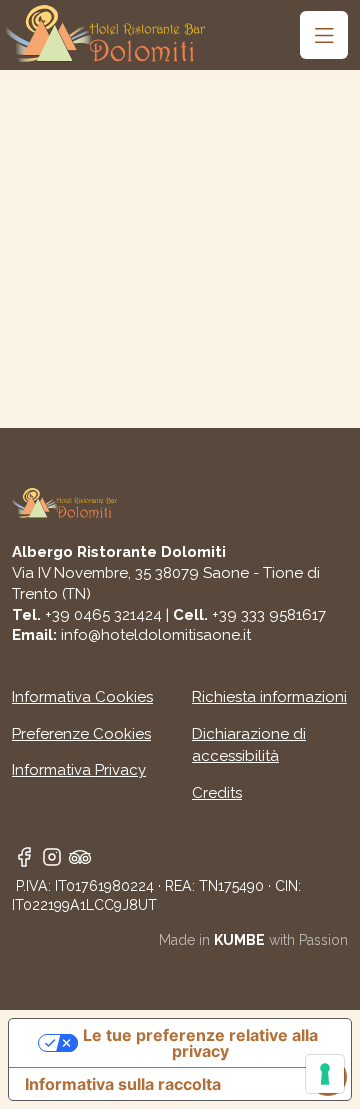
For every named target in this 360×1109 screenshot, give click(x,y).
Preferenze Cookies (81, 734)
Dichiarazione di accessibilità (249, 745)
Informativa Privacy (79, 770)
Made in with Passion (253, 940)
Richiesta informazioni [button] (269, 697)
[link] (24, 855)
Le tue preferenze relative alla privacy (200, 1043)
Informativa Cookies (82, 697)
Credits (217, 793)
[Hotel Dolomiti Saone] (105, 33)
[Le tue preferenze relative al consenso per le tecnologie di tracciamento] (325, 1074)
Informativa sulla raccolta (123, 1084)
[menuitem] (324, 35)
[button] (324, 35)
